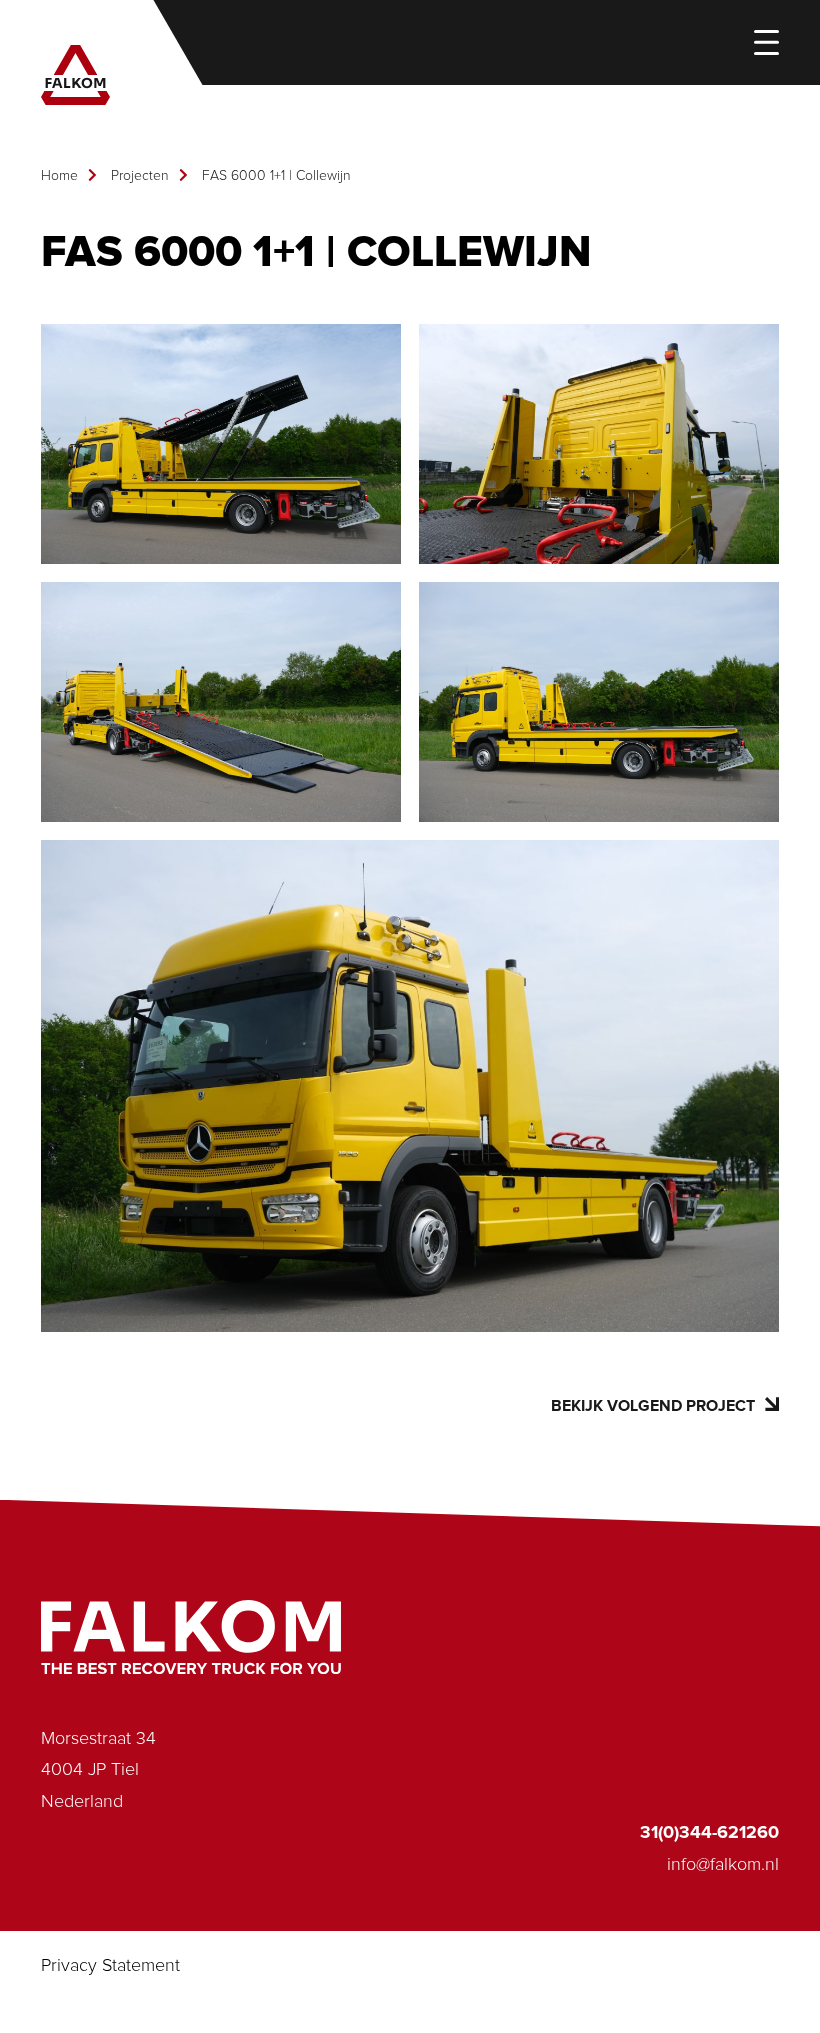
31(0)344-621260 (709, 1833)
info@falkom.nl (723, 1865)
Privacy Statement (110, 1966)
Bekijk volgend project (653, 1406)
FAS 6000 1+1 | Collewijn (276, 176)
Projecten (140, 176)
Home (59, 176)
